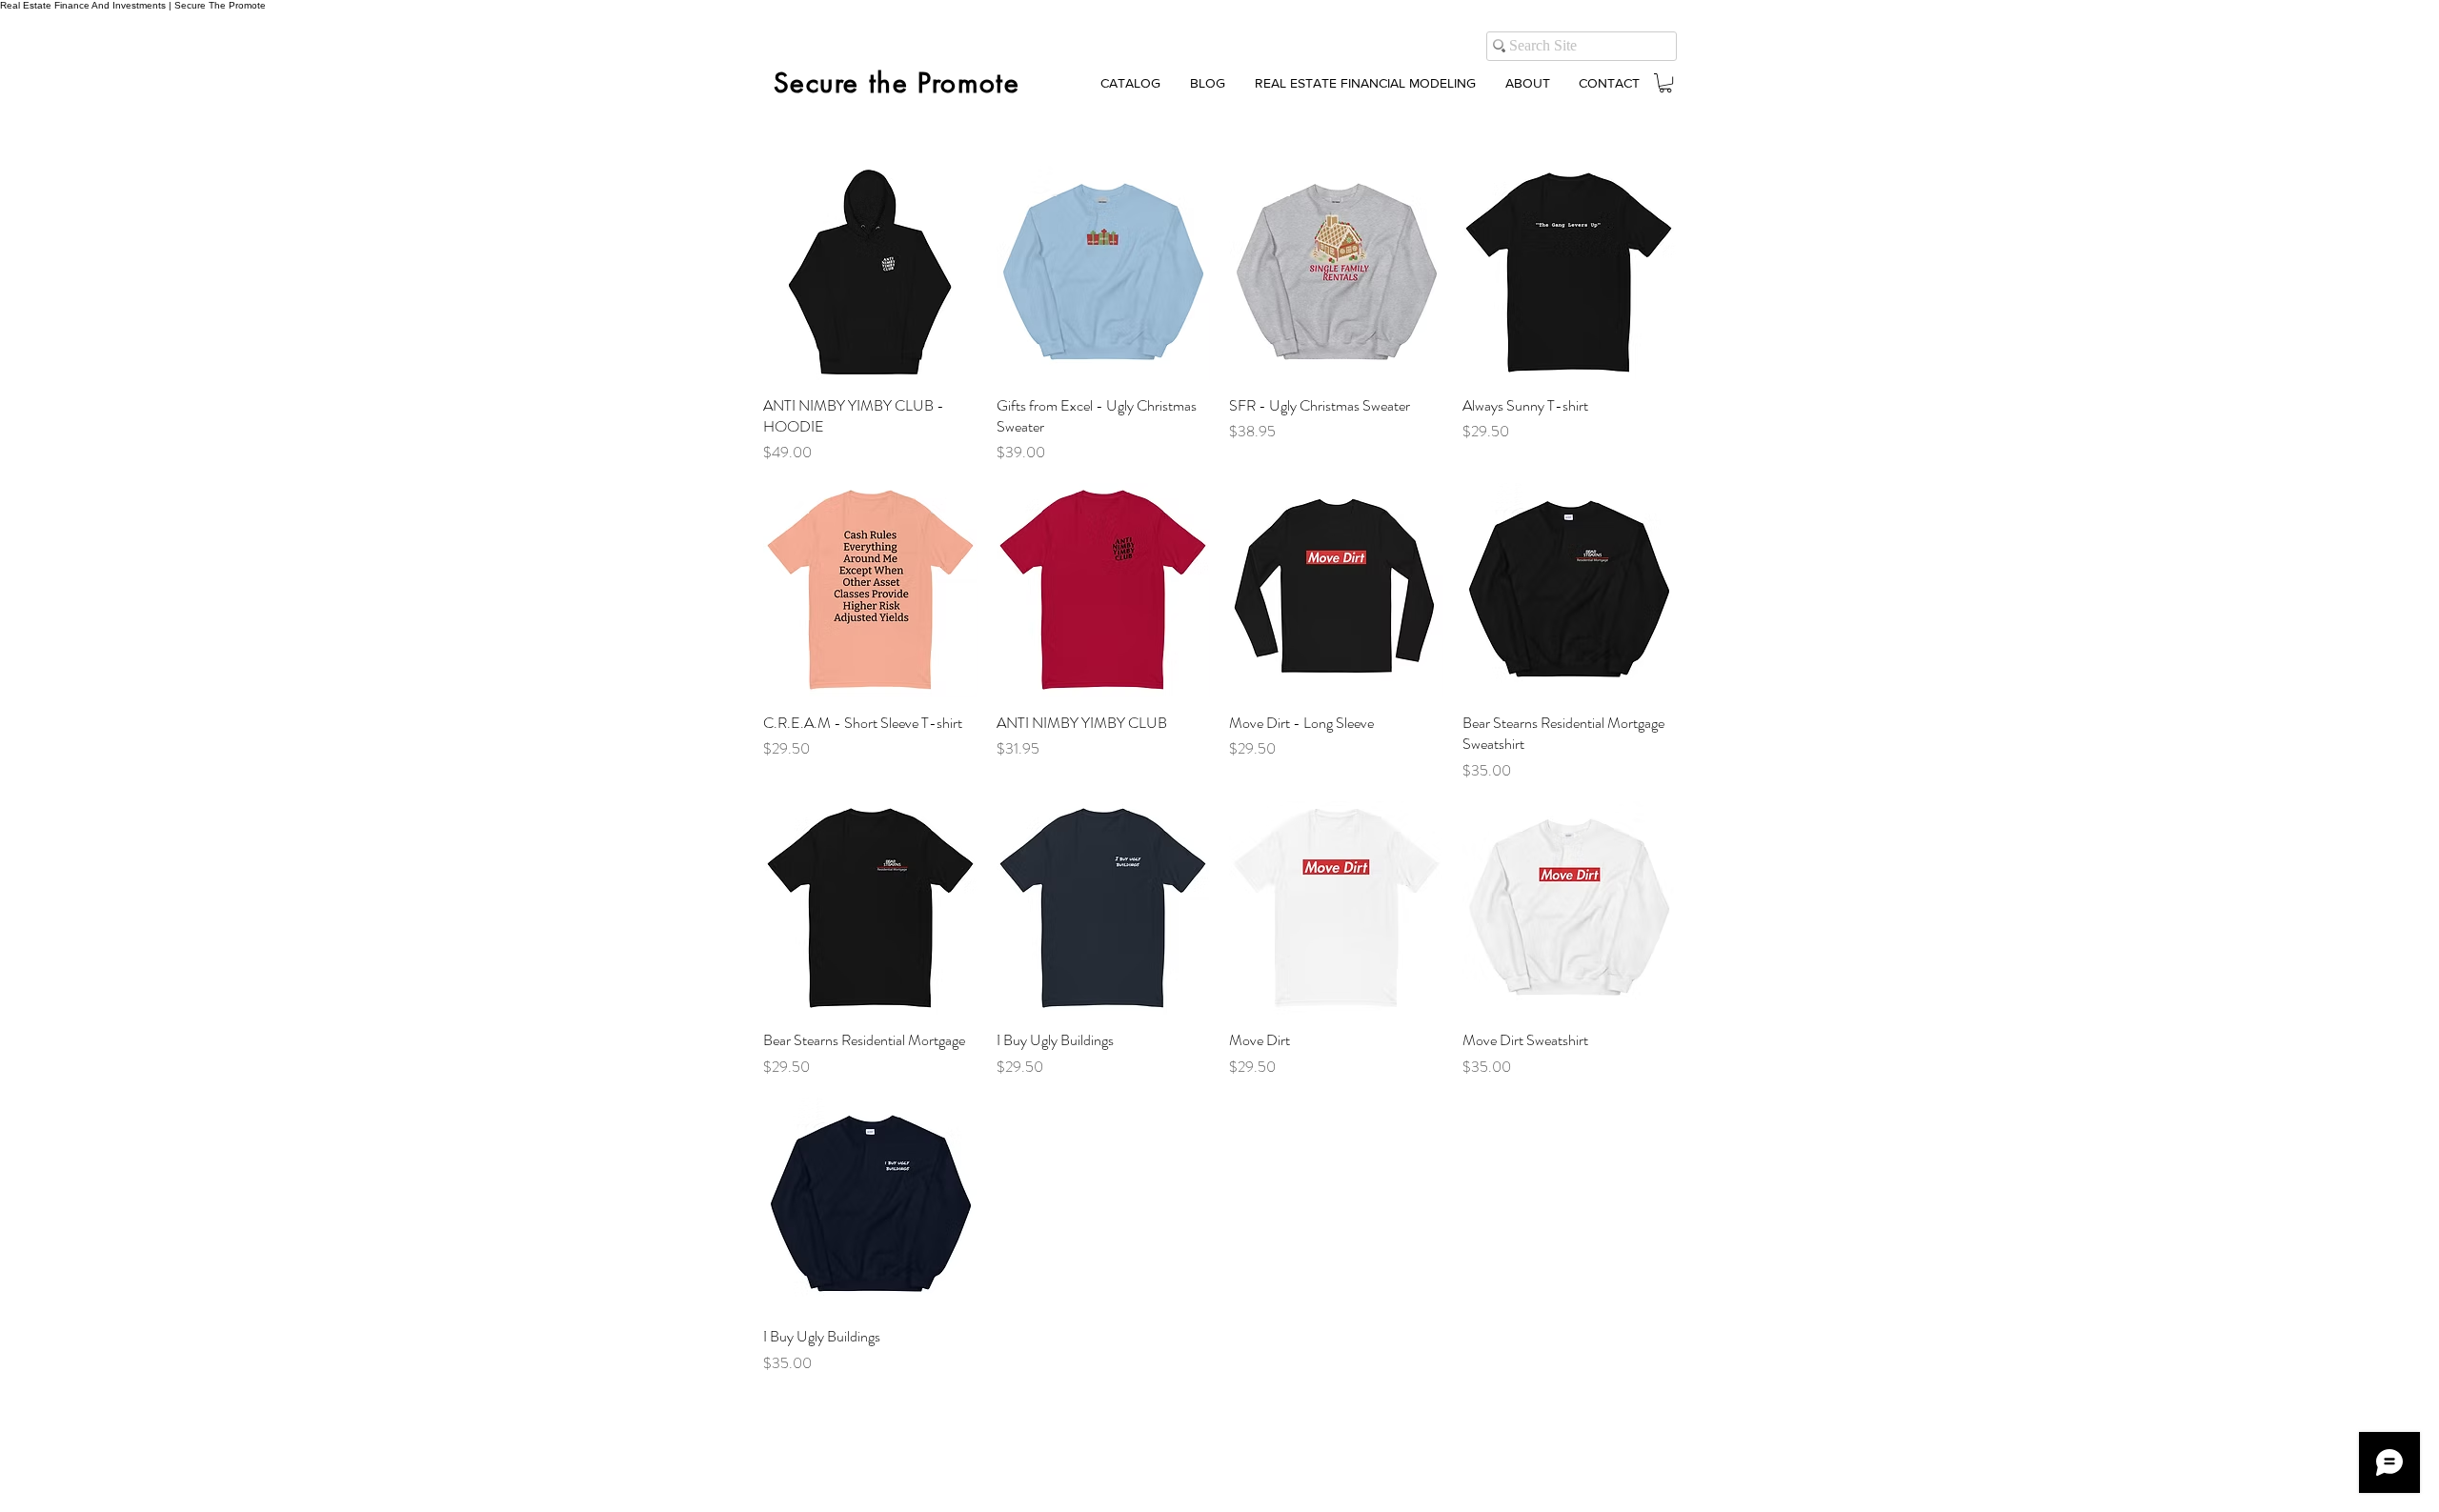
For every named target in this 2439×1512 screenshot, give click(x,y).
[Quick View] (870, 273)
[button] (1665, 83)
